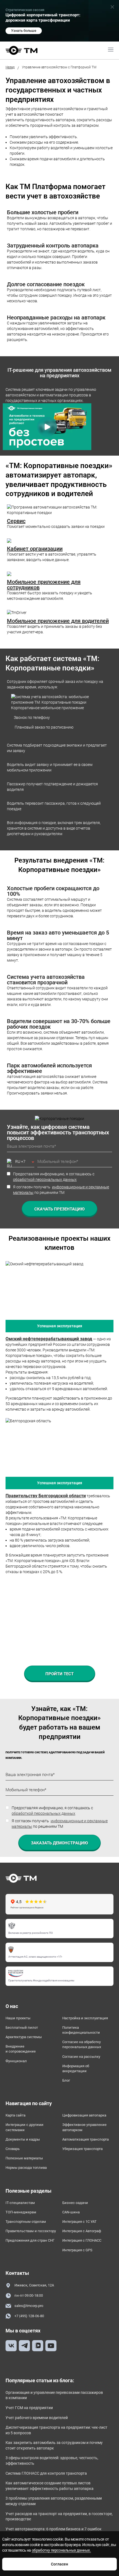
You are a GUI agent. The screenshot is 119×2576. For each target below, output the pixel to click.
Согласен (59, 2564)
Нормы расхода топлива (26, 2168)
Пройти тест (59, 1674)
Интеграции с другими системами (24, 2127)
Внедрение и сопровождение (21, 2049)
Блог (66, 2080)
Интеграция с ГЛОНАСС (82, 2240)
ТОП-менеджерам (21, 2212)
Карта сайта (15, 2115)
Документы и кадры (23, 2139)
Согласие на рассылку (81, 2057)
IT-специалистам (20, 2203)
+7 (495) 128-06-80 (29, 2316)
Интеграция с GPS (77, 2250)
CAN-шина (71, 2212)
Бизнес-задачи (75, 2203)
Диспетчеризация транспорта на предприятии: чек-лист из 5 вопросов (56, 2430)
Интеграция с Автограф (82, 2231)
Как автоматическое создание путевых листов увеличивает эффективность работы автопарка (50, 2486)
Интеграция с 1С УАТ (79, 2222)
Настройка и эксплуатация (85, 2018)
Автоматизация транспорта (86, 2139)
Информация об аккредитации (76, 2068)
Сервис (16, 521)
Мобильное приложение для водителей (58, 621)
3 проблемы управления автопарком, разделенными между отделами (54, 2501)
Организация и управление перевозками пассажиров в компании (54, 2395)
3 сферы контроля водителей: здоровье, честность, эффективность (52, 2461)
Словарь (13, 2149)
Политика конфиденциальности (81, 2030)
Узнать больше (24, 31)
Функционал (16, 2061)
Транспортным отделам (26, 2222)
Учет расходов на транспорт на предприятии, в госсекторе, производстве (59, 2516)
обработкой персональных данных (45, 1179)
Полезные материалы (24, 2158)
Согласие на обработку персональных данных (82, 2044)
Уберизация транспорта (82, 2149)
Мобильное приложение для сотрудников (44, 585)
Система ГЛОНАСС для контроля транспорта (46, 2473)
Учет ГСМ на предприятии (29, 2408)
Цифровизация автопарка (84, 2115)
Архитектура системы (24, 2037)
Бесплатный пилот (22, 2027)
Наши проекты (18, 2018)
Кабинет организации (35, 549)
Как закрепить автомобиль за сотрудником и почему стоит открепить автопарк (54, 2445)
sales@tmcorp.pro (29, 2306)
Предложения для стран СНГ (30, 2240)
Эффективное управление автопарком (84, 2127)
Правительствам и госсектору (31, 2231)
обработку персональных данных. (61, 2550)
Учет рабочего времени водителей (37, 2418)
